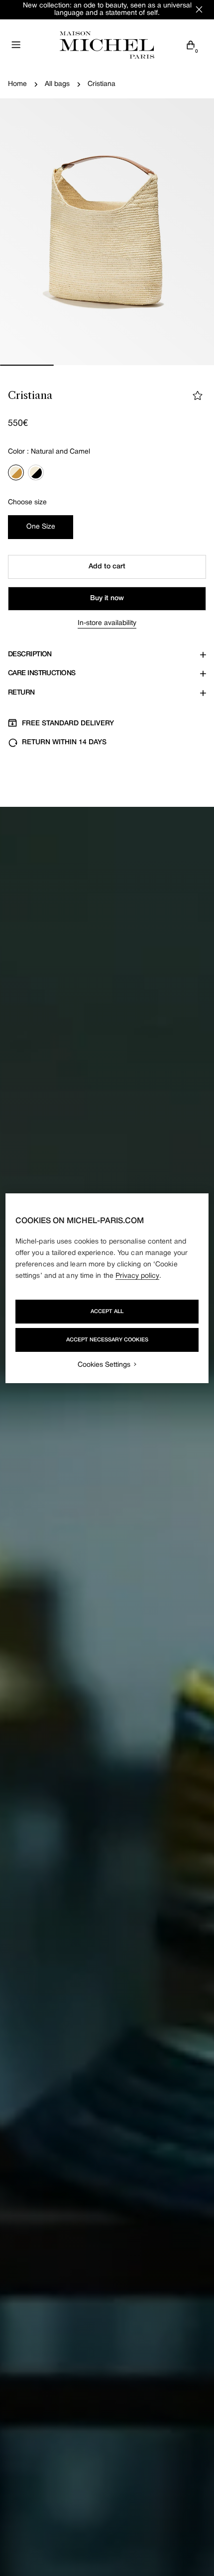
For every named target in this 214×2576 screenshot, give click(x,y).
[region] (107, 1288)
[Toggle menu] (16, 45)
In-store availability (107, 623)
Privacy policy (137, 1276)
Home (17, 84)
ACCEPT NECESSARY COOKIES (107, 1340)
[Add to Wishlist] (198, 395)
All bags (57, 84)
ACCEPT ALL (107, 1312)
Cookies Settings (104, 1365)
